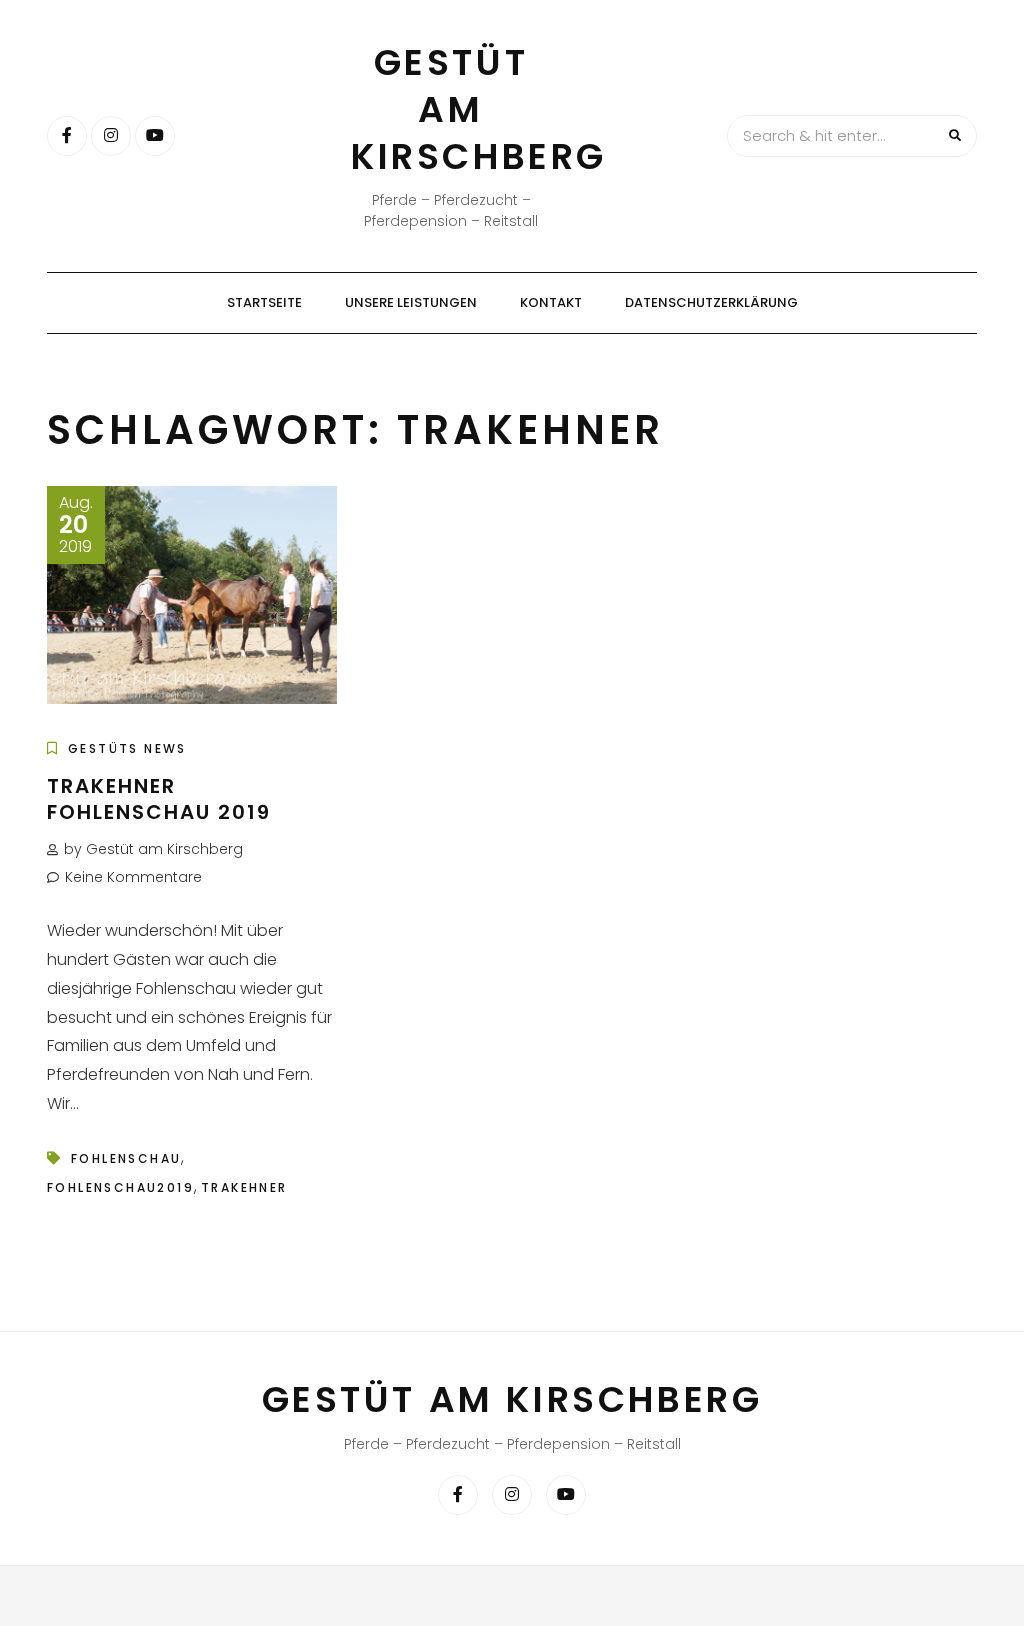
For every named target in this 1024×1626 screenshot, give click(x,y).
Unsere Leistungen (411, 302)
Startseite (264, 302)
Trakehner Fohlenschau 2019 (159, 799)
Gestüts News (127, 748)
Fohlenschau (126, 1158)
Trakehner (244, 1187)
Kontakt (551, 302)
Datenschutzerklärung (711, 302)
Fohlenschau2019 (120, 1187)
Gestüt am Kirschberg (479, 109)
